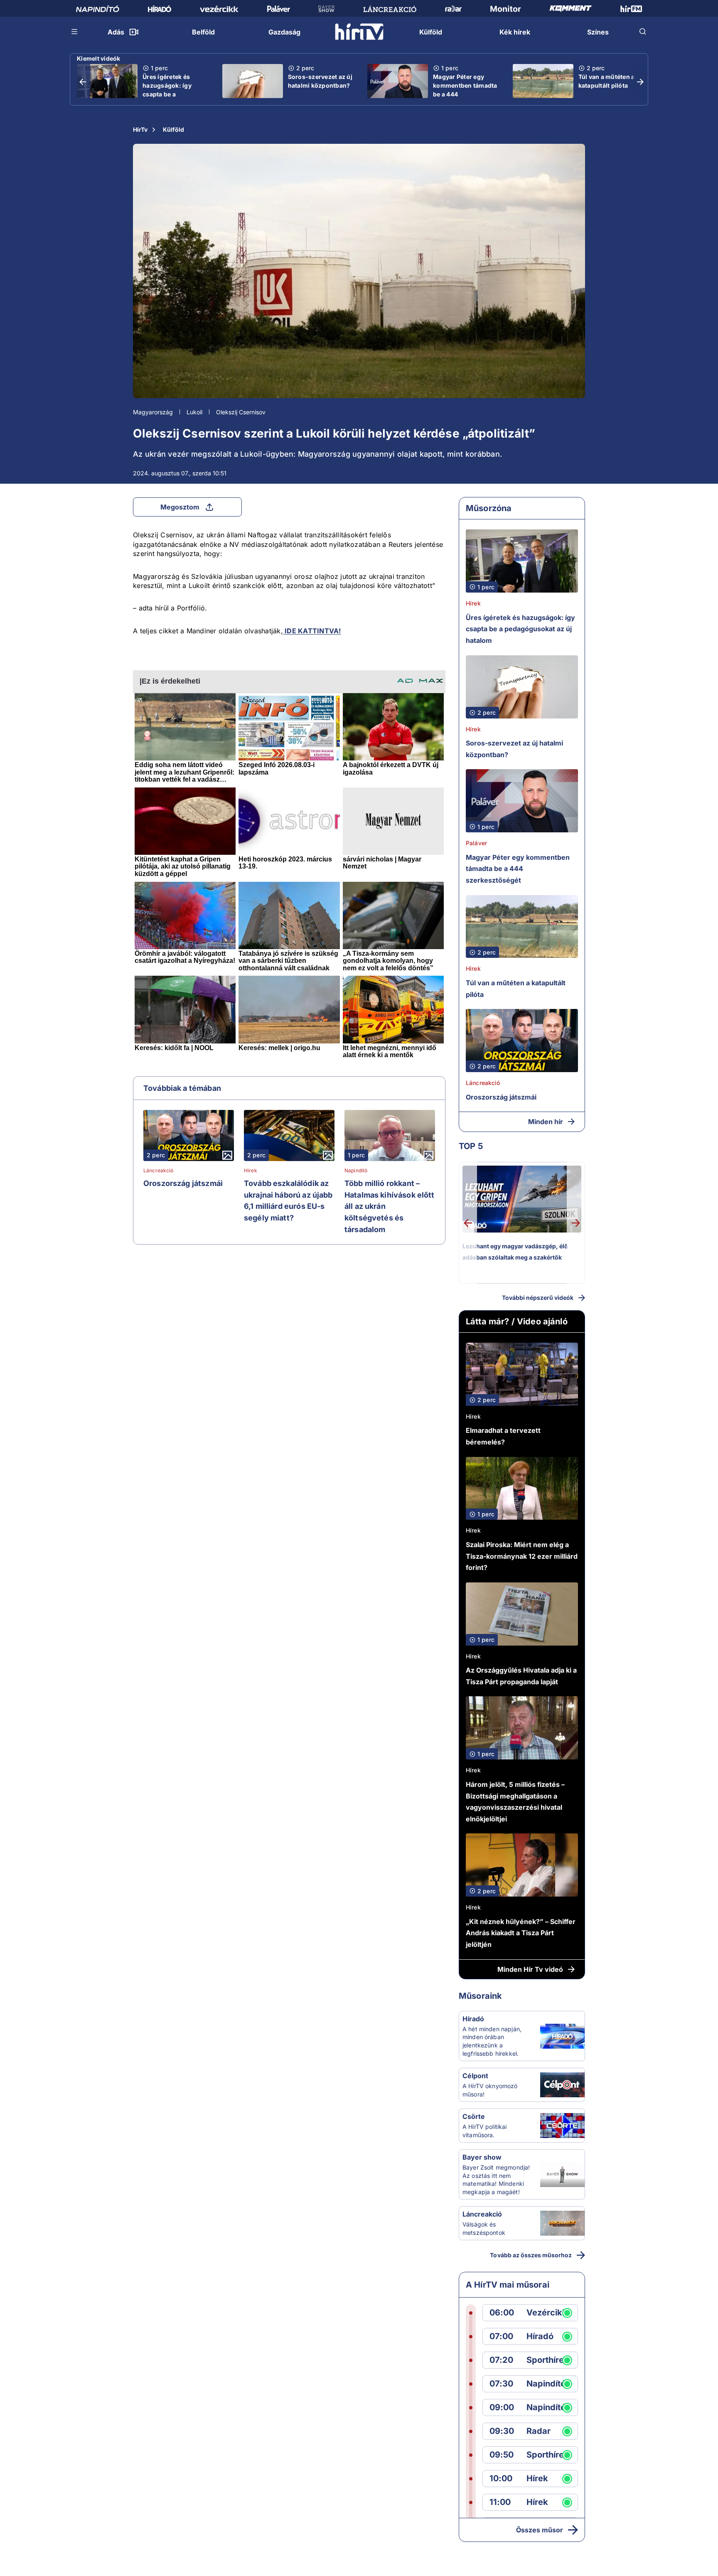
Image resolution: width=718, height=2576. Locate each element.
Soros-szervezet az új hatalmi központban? (320, 81)
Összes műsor (540, 2530)
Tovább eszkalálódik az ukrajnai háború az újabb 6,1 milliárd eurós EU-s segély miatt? (288, 1201)
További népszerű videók (538, 1298)
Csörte (474, 2116)
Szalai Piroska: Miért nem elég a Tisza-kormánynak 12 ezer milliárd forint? (522, 1556)
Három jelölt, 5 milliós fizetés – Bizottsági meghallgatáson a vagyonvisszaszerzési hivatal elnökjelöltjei (515, 1802)
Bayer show (482, 2157)
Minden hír (546, 1122)
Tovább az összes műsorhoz (531, 2255)
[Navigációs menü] (75, 32)
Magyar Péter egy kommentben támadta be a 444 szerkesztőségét (465, 90)
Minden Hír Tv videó (530, 1969)
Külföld (173, 129)
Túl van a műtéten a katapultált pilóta (607, 81)
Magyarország (153, 412)
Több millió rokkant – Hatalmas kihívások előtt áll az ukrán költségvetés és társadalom (390, 1206)
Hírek (251, 1171)
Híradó (473, 2019)
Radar (538, 2431)
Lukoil (194, 412)
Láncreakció (159, 1171)
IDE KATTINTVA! (312, 631)
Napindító (356, 1171)
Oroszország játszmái (183, 1183)
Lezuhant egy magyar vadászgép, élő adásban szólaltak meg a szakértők (515, 1252)
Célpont (475, 2076)
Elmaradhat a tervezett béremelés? (503, 1436)
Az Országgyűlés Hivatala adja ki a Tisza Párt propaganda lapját (521, 1676)
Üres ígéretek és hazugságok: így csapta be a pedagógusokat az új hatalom (173, 94)
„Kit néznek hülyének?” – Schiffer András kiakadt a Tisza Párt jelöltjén (521, 1933)
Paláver (476, 843)
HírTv (140, 129)
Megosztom (180, 507)
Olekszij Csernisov (241, 412)
